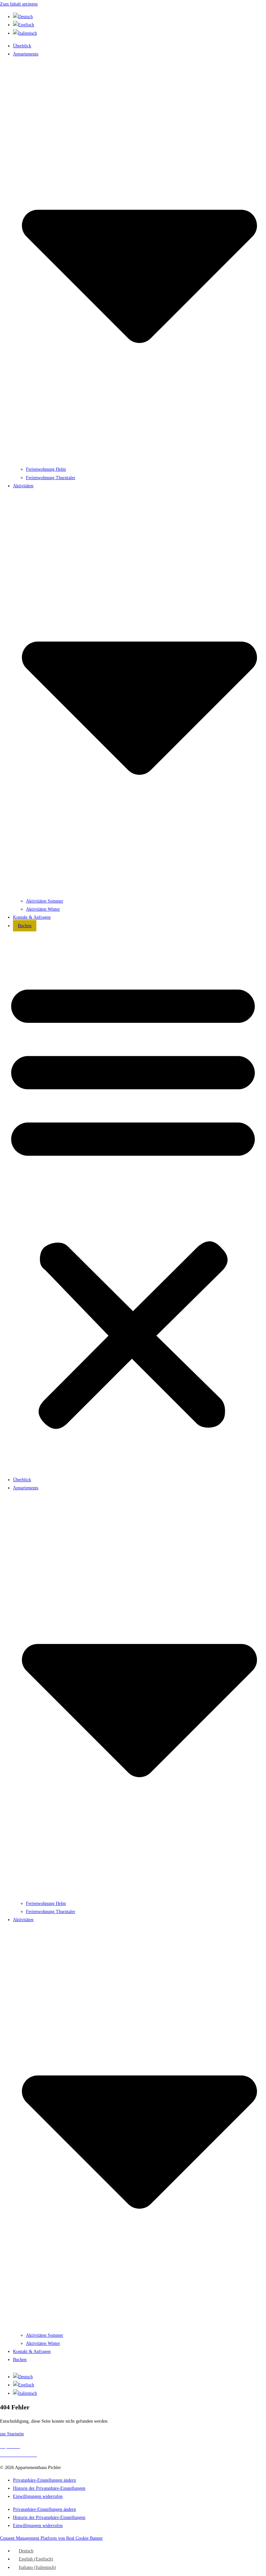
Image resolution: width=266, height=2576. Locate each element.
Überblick (22, 46)
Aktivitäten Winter (43, 909)
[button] (133, 1203)
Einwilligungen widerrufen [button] (38, 2496)
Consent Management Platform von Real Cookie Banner (51, 2538)
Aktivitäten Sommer (45, 901)
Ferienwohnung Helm (46, 469)
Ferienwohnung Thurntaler (51, 478)
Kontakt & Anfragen (32, 917)
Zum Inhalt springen (19, 4)
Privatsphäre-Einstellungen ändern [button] (44, 2480)
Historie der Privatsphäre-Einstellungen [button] (49, 2488)
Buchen (25, 926)
